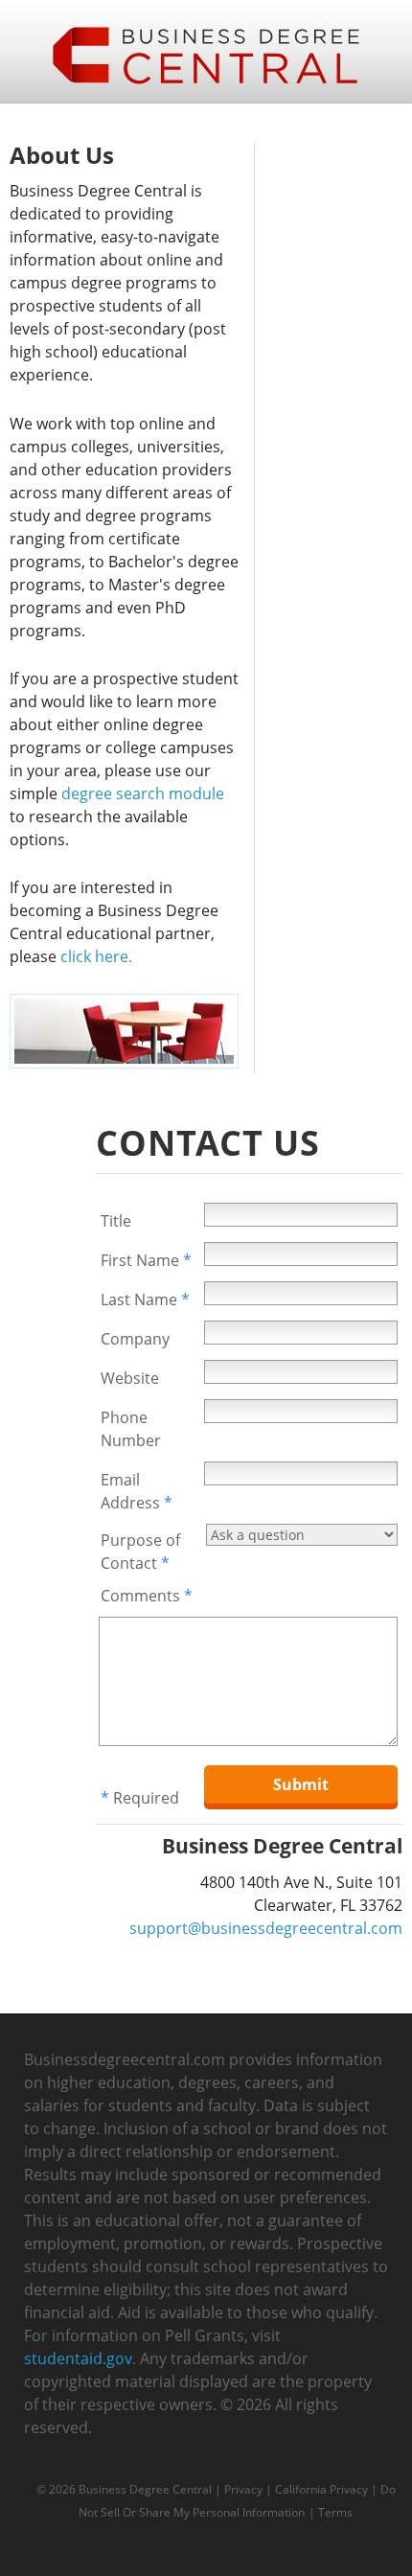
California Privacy (321, 2489)
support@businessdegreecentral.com (266, 1928)
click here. (96, 956)
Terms (335, 2512)
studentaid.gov (78, 2358)
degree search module (143, 793)
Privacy (243, 2489)
